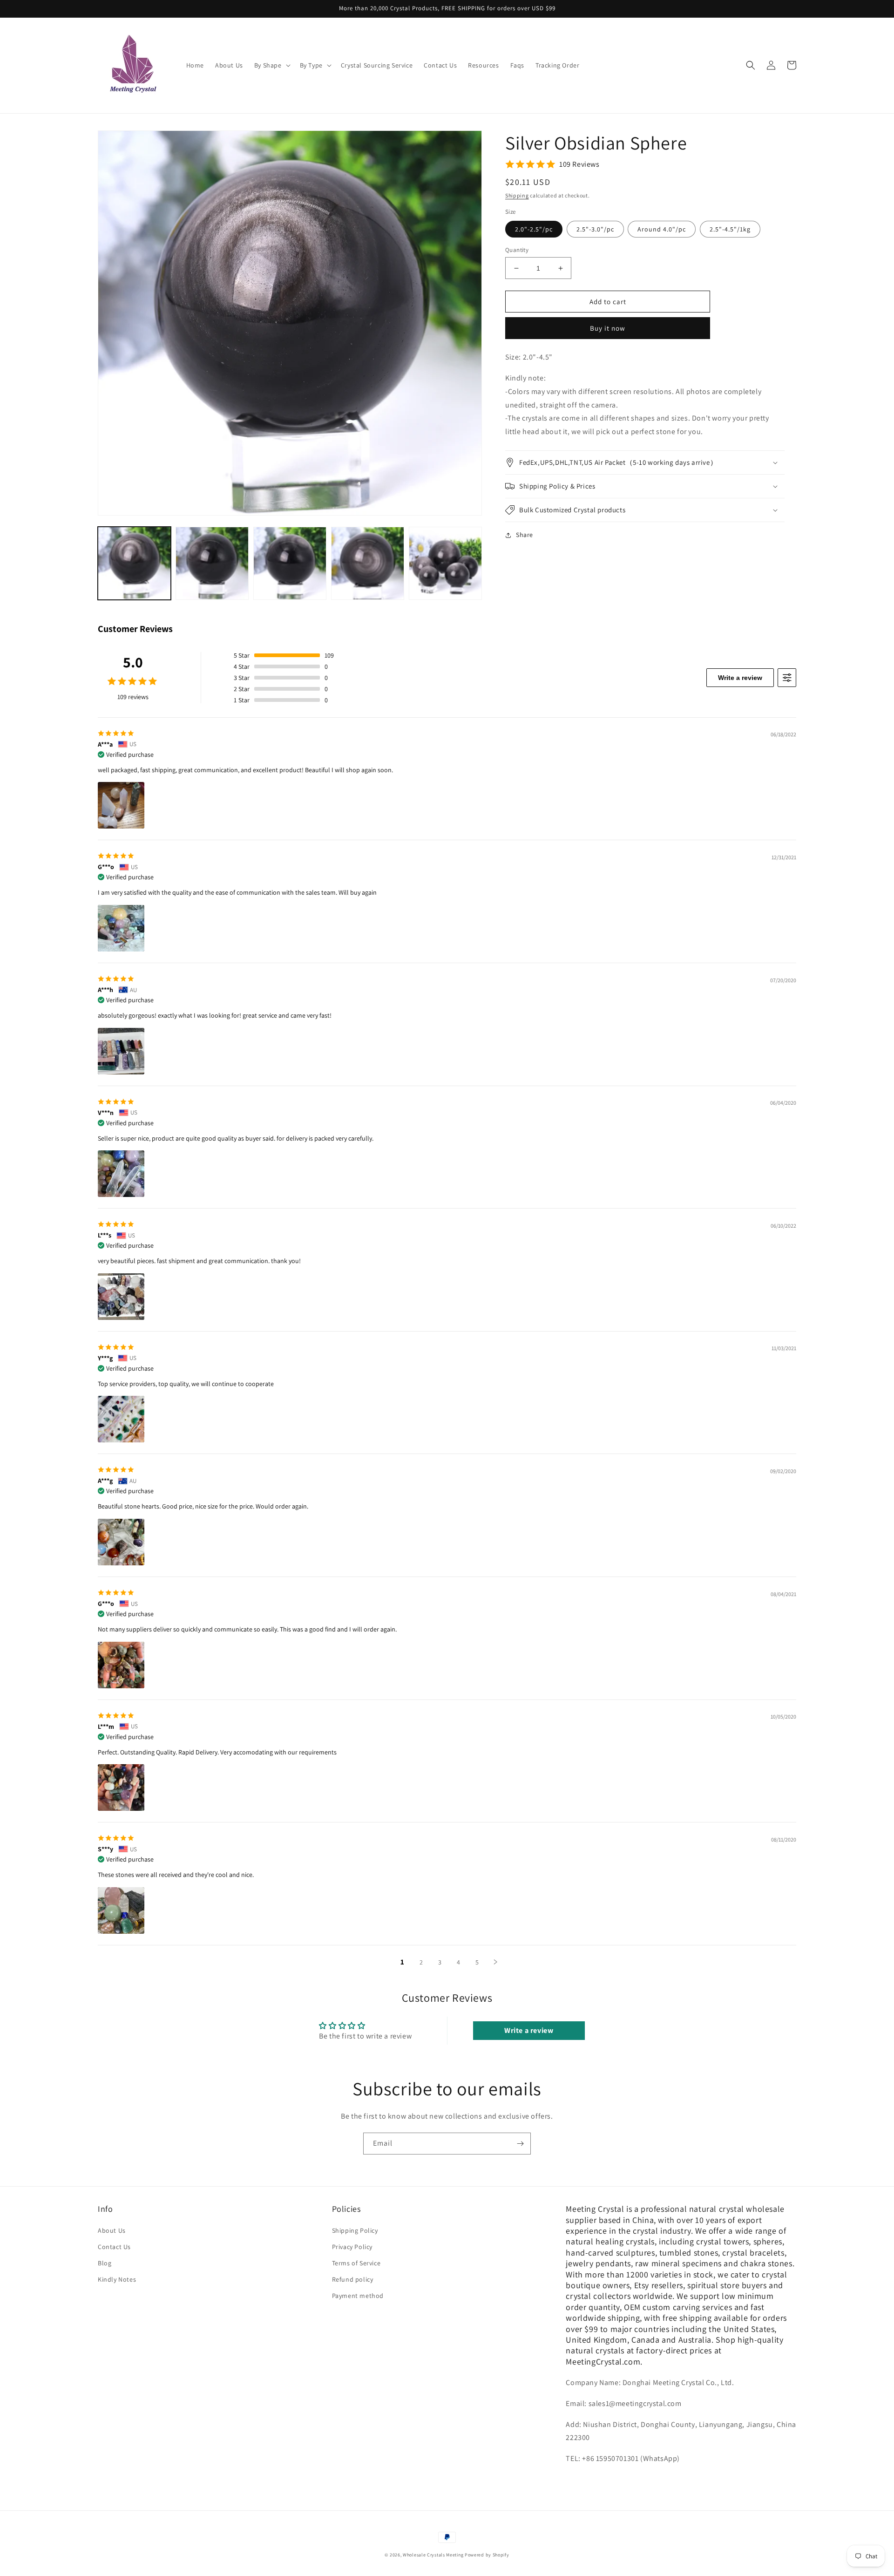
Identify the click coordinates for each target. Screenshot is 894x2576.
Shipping (517, 195)
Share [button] (525, 535)
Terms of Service (356, 2263)
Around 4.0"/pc (662, 229)
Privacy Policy (352, 2247)
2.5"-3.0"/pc (595, 229)
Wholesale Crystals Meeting (433, 2555)
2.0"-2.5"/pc (534, 229)
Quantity (517, 250)
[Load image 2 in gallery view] (212, 563)
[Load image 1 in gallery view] (134, 563)
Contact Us (114, 2247)
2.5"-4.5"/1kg (730, 229)
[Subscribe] (520, 2144)
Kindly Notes (117, 2279)
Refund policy (353, 2279)
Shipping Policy (355, 2230)
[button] (271, 65)
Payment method (358, 2296)
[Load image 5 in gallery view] (445, 563)
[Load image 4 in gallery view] (368, 563)
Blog (105, 2263)
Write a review (740, 678)
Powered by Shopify (487, 2555)
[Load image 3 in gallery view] (290, 563)
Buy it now (608, 328)
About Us (112, 2230)
